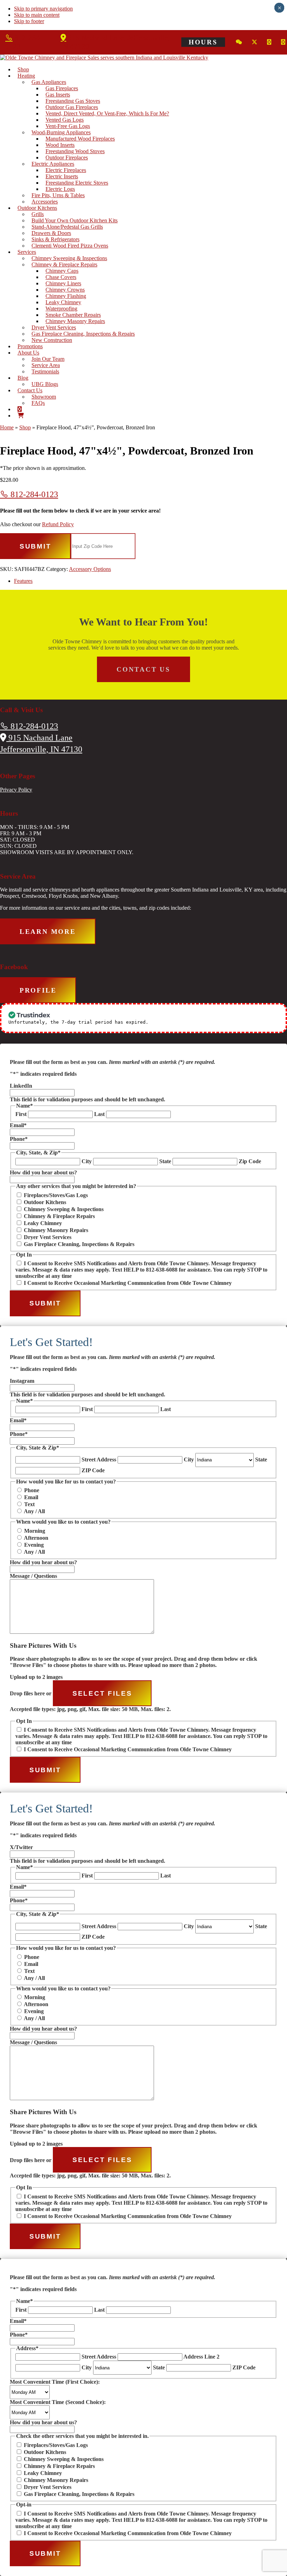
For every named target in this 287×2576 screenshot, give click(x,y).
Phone (19, 1139)
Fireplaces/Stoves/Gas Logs (56, 1195)
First (21, 1114)
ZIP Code (93, 1470)
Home (7, 427)
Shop (25, 427)
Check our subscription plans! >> (196, 1022)
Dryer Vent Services (48, 1237)
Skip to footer (29, 21)
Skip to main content (37, 15)
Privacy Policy (16, 790)
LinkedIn (21, 1086)
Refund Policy (58, 524)
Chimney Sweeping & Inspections (64, 1209)
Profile (38, 990)
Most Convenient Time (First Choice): (55, 2382)
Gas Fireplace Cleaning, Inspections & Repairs (79, 1244)
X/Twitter (21, 1847)
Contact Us (143, 669)
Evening (34, 1545)
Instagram (22, 1381)
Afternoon (36, 1538)
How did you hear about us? (43, 1172)
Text (29, 1504)
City (87, 1161)
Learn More (48, 932)
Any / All (34, 1511)
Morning (35, 1531)
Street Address (99, 1459)
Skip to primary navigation (43, 9)
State (165, 1161)
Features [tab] (23, 581)
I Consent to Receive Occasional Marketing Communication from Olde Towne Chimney (128, 1283)
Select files (102, 1693)
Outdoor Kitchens (45, 1202)
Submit (36, 546)
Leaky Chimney (43, 1223)
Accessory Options (90, 569)
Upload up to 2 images (36, 1677)
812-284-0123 (33, 494)
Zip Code (250, 1161)
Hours (203, 42)
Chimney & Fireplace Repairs (59, 1216)
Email (18, 1125)
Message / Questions (33, 1576)
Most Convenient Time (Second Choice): (58, 2402)
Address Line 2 (201, 2357)
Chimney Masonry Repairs (56, 1230)
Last (99, 1114)
